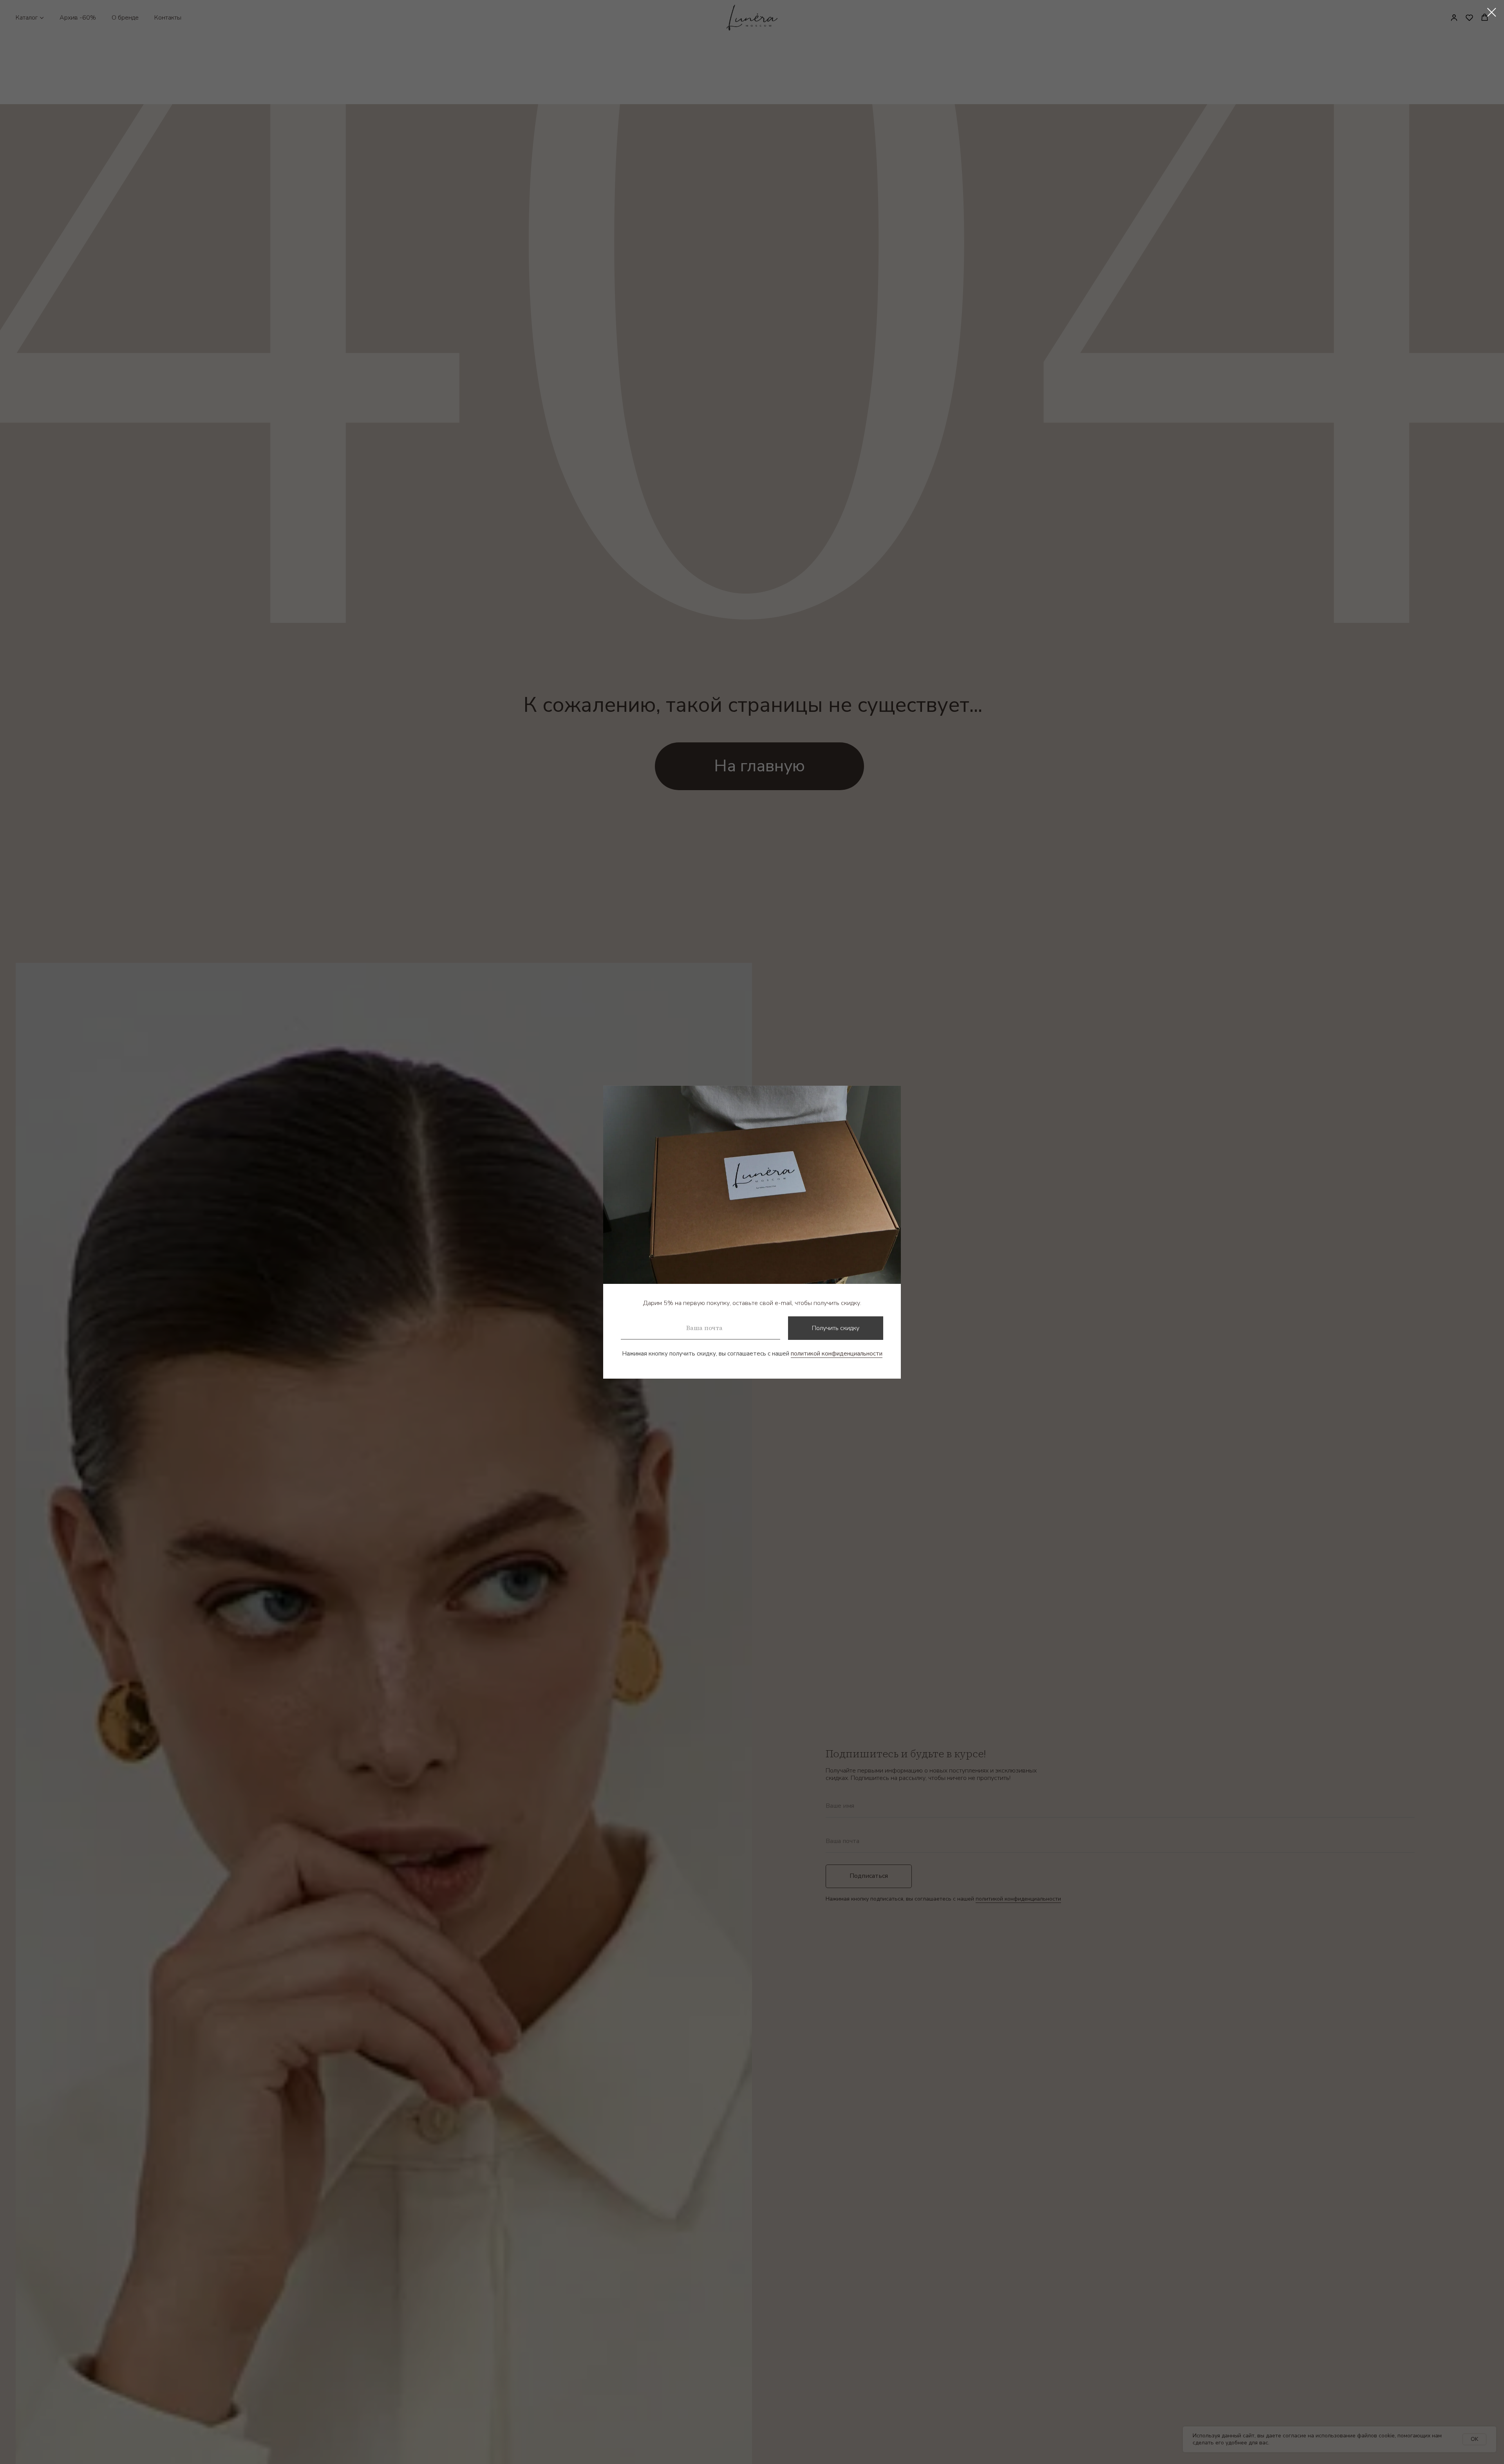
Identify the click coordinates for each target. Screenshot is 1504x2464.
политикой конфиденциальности (837, 1354)
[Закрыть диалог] (1492, 12)
